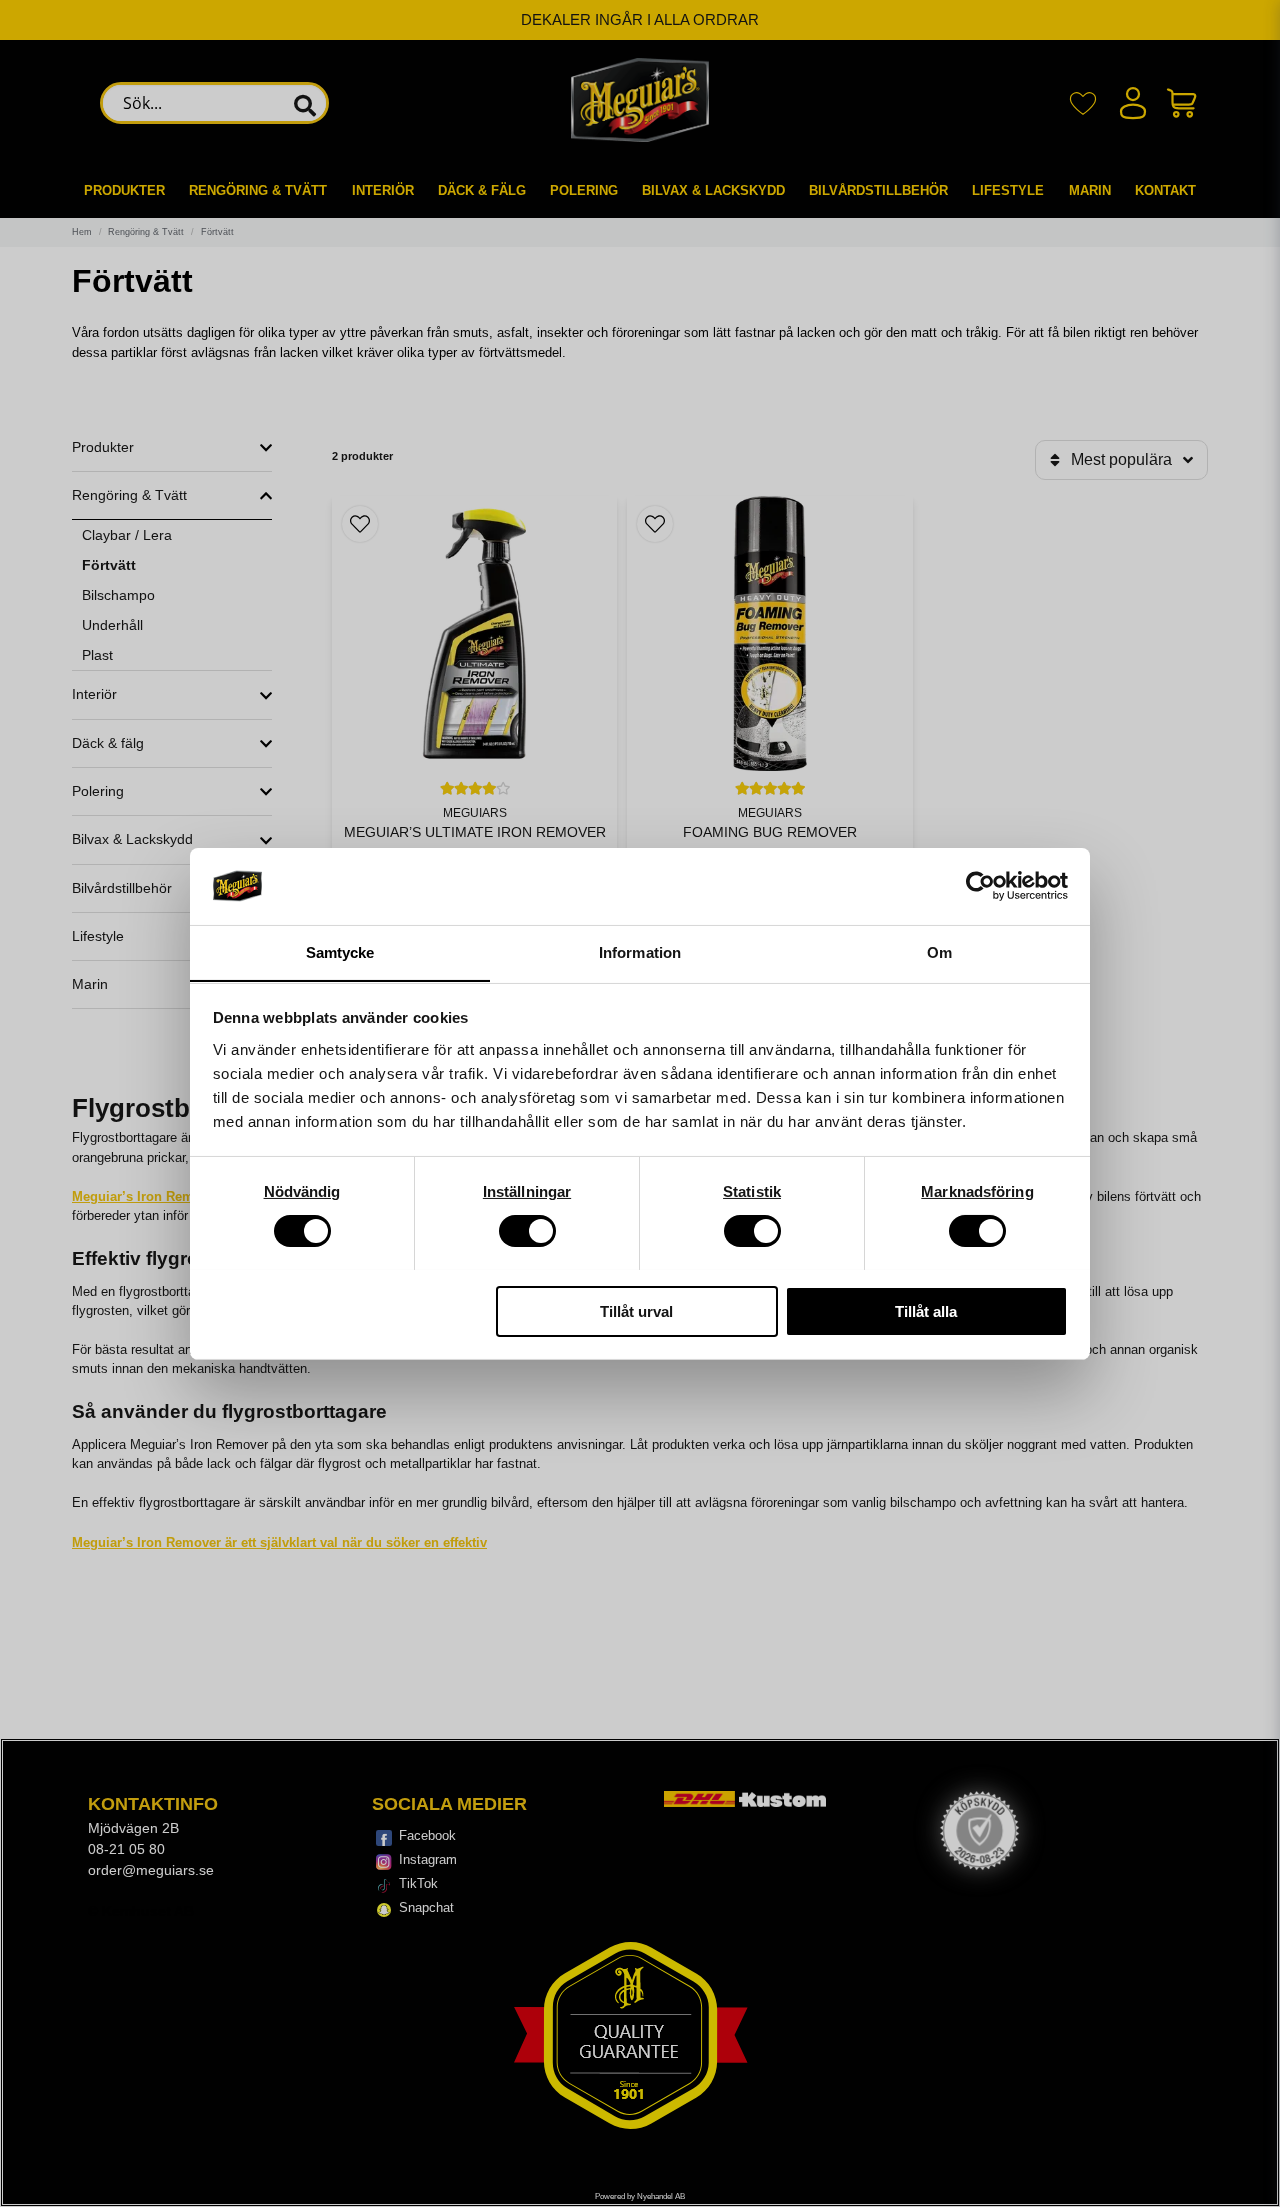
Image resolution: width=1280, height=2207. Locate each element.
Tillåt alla (926, 1310)
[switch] (527, 1231)
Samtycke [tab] (340, 951)
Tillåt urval (636, 1310)
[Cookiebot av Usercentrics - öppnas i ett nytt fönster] (980, 886)
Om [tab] (939, 951)
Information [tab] (640, 951)
